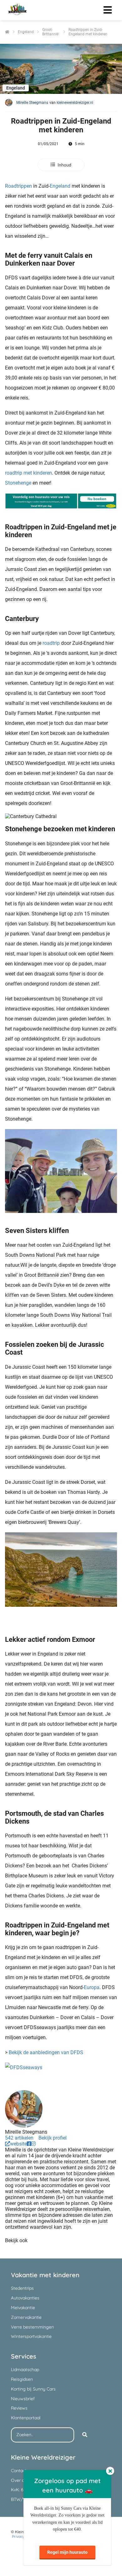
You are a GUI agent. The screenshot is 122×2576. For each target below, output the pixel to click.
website (18, 2144)
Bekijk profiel (53, 2138)
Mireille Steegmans (32, 103)
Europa (92, 1987)
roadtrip (51, 643)
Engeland (60, 186)
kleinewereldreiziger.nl (75, 103)
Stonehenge (18, 483)
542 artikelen (19, 2138)
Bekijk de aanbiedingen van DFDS (46, 2052)
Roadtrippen (18, 186)
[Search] (85, 2435)
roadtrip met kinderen (28, 473)
